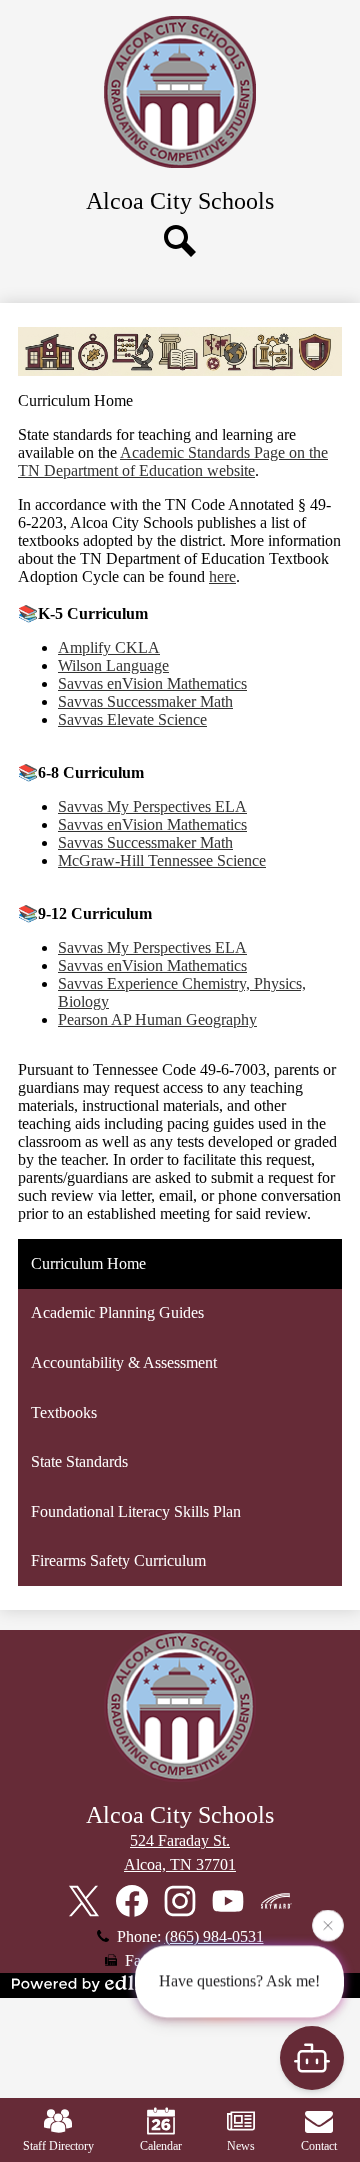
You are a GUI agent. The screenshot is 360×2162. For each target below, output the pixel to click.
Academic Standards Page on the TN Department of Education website (173, 461)
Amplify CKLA (109, 647)
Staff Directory (58, 2146)
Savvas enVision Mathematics (152, 683)
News (241, 2146)
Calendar (161, 2146)
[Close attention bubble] (328, 1925)
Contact (319, 2146)
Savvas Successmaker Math (145, 701)
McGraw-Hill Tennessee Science (162, 860)
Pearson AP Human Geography (157, 1019)
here (222, 576)
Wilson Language (113, 665)
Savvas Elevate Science (132, 719)
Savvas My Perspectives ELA (152, 806)
